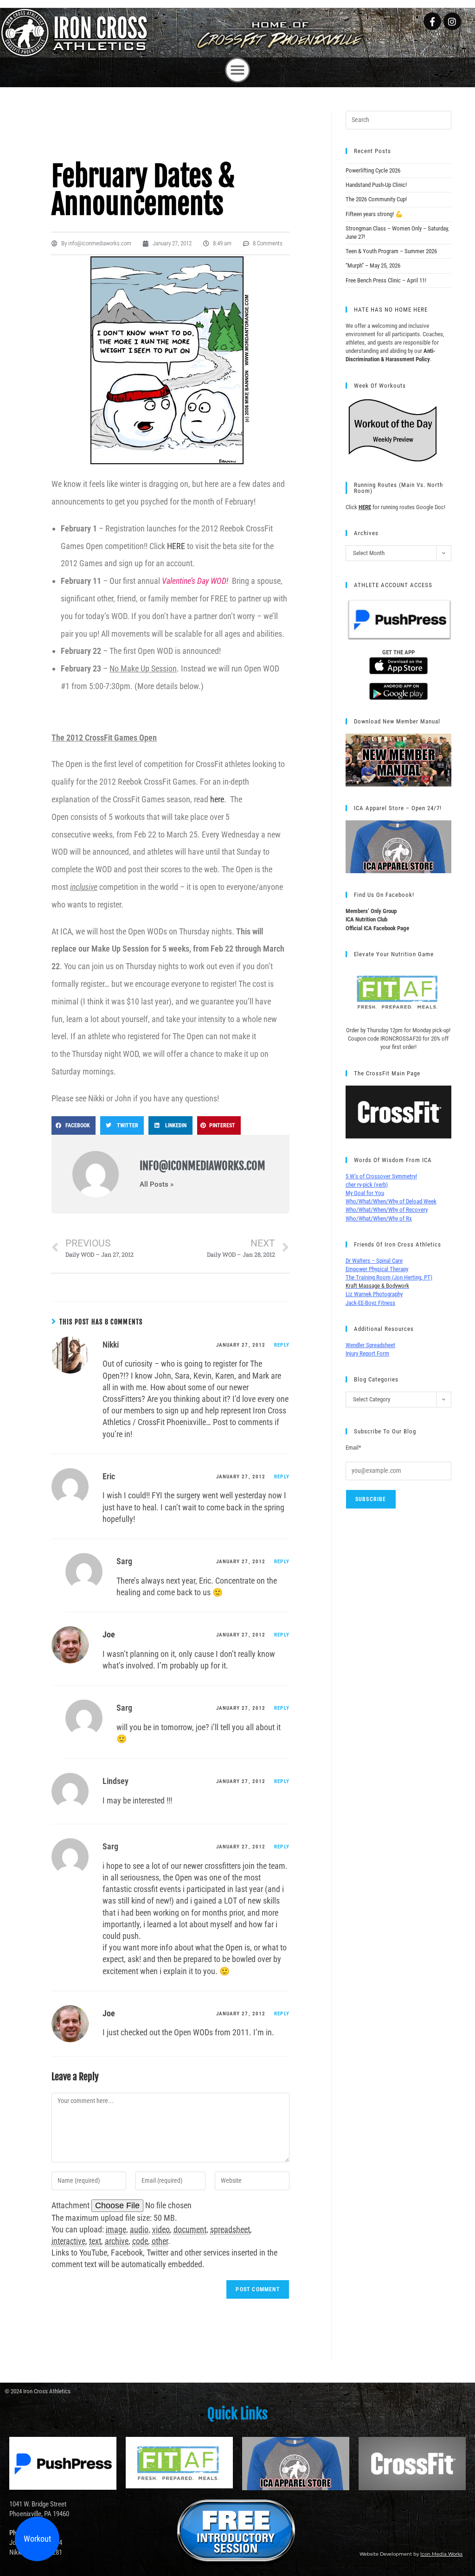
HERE (176, 546)
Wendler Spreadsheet (370, 1345)
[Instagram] (452, 21)
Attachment (71, 2205)
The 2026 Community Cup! (376, 199)
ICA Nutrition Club (366, 919)
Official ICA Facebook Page (377, 928)
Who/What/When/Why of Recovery (387, 1210)
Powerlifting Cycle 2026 (373, 170)
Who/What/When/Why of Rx (379, 1218)
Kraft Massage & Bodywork (377, 1286)
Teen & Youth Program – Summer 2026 (391, 251)
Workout (37, 2539)
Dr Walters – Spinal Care (374, 1261)
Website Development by (411, 2554)
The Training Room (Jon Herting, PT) (389, 1277)
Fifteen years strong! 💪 (374, 214)
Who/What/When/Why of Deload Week (391, 1201)
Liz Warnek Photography (374, 1294)
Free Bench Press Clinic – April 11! (386, 280)
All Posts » (157, 1185)
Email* (353, 1448)
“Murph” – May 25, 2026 (373, 265)
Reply (282, 1345)
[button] (237, 70)
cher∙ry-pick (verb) (367, 1185)
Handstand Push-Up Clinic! (376, 185)
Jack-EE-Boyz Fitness (370, 1303)
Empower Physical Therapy (377, 1269)
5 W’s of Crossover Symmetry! (381, 1176)
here (217, 799)
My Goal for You (365, 1193)
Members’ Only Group (371, 911)
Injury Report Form (367, 1353)
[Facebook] (432, 21)
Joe (109, 1634)
